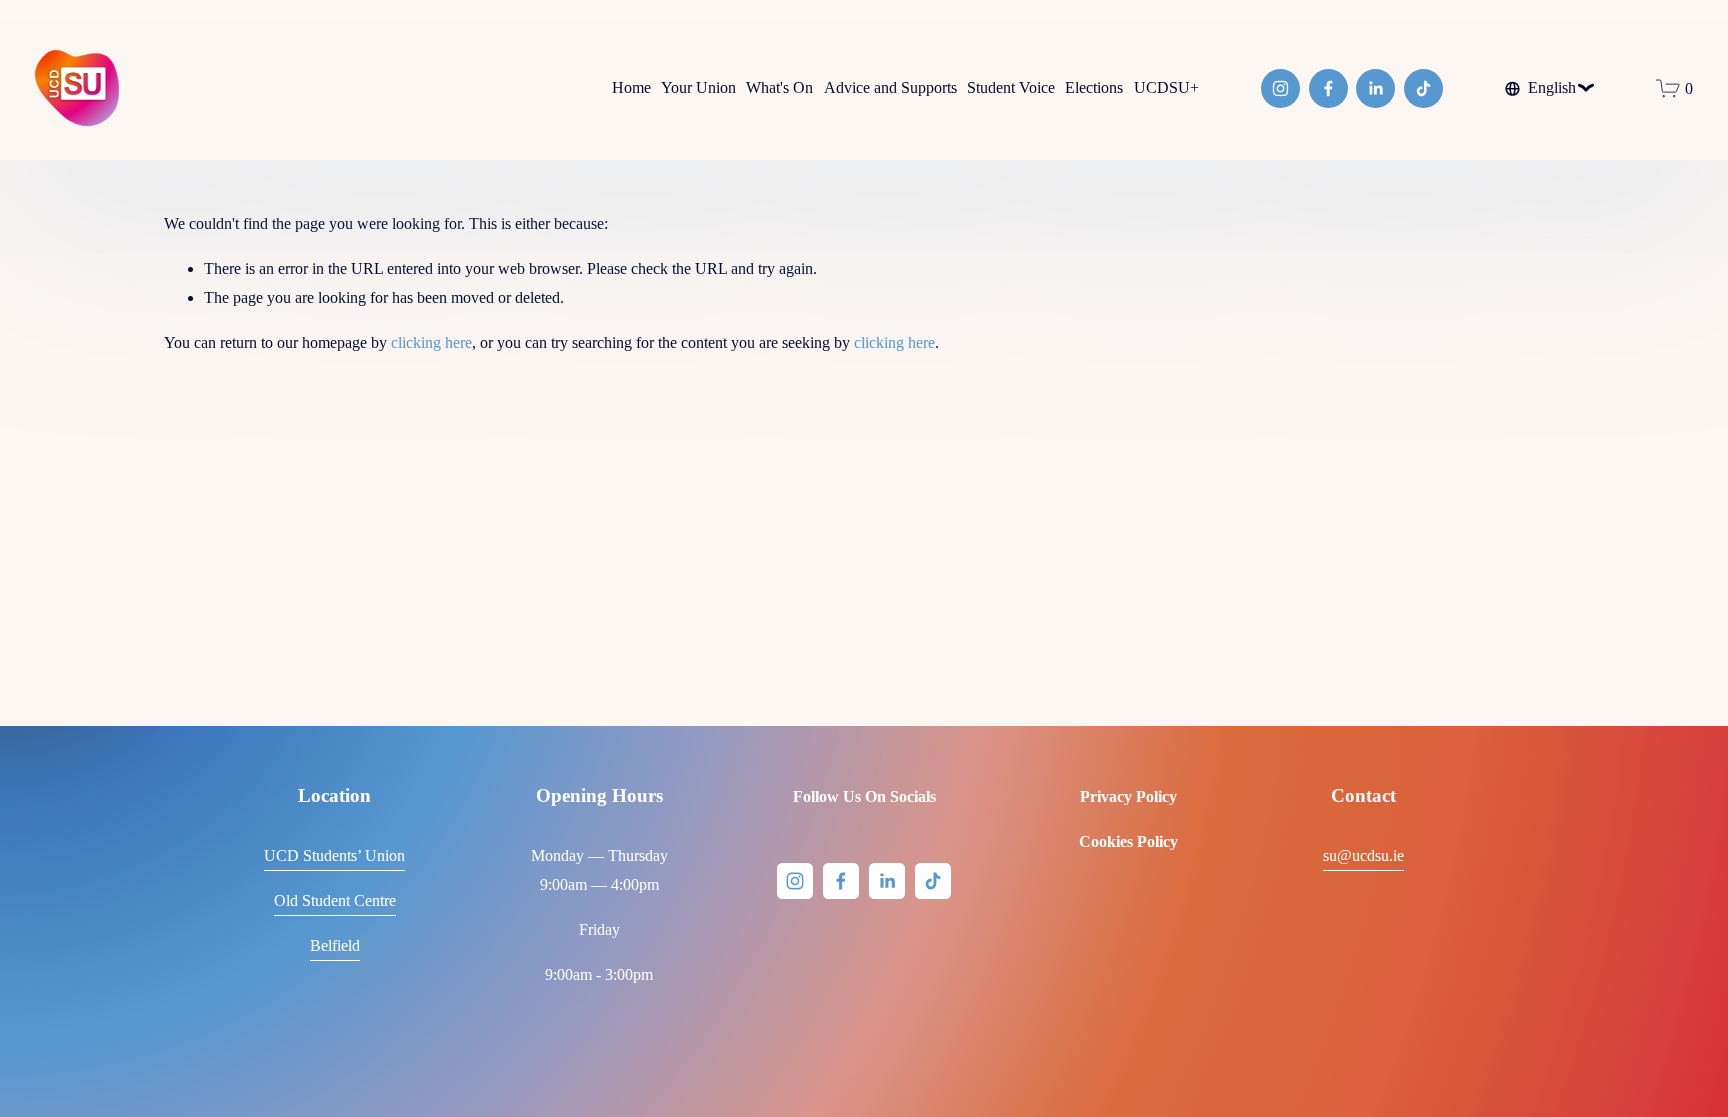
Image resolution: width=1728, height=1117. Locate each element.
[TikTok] (1423, 88)
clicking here (431, 342)
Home (631, 87)
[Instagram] (1280, 88)
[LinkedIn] (1375, 88)
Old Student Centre (335, 900)
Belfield (335, 945)
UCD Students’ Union (334, 855)
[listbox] (1549, 88)
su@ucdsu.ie (1363, 855)
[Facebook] (1328, 88)
